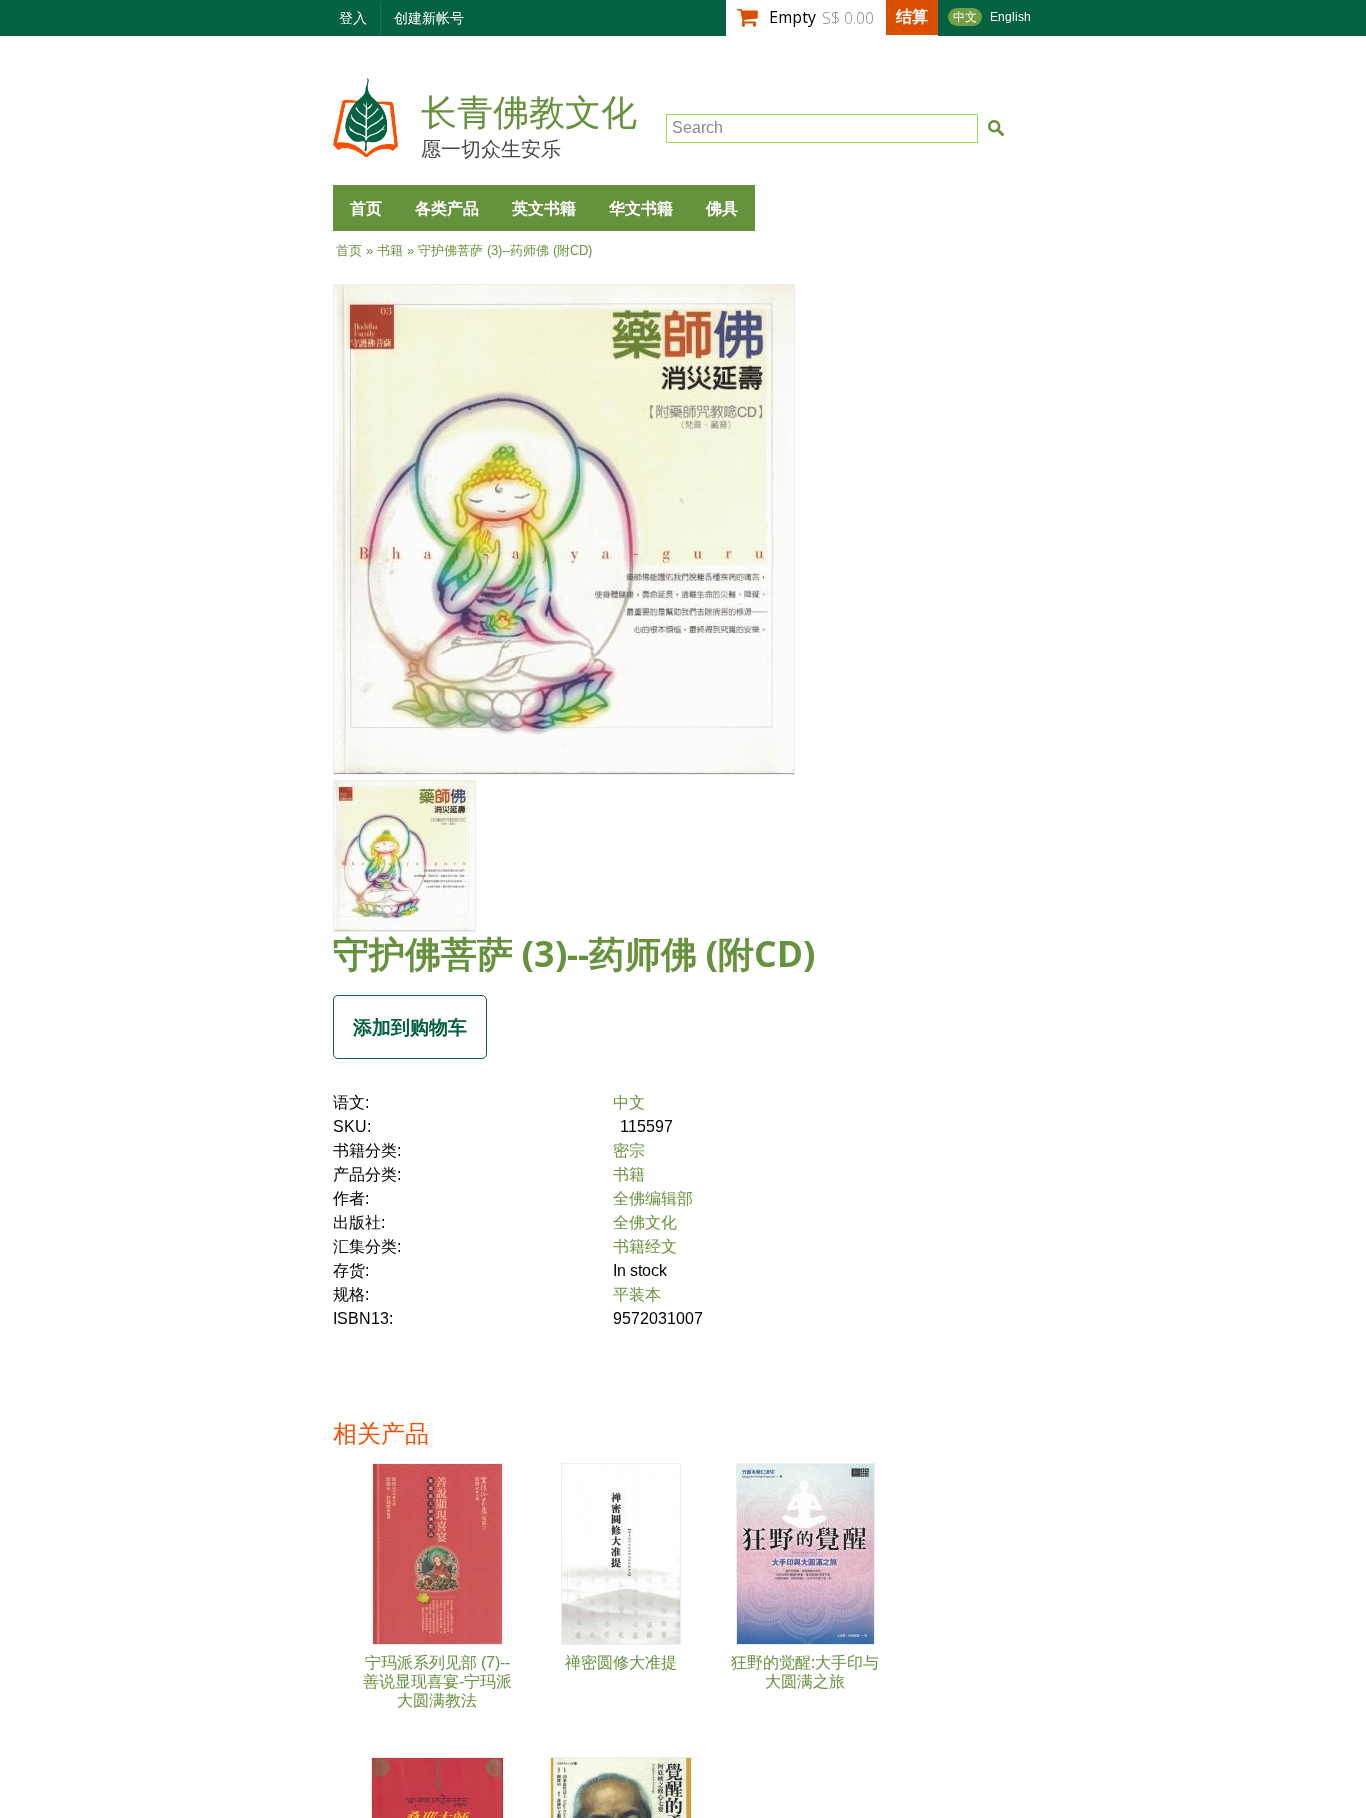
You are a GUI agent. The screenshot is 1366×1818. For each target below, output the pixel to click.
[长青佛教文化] (365, 147)
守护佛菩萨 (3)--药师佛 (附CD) (574, 953)
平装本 (637, 1294)
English (1010, 17)
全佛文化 (645, 1222)
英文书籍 (544, 208)
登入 (353, 17)
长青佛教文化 (529, 113)
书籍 (390, 250)
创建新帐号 (429, 17)
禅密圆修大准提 (621, 1662)
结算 (912, 16)
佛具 (722, 208)
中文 (965, 17)
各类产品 (447, 208)
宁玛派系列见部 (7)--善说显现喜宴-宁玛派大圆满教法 (437, 1681)
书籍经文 (645, 1246)
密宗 (629, 1150)
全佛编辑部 (653, 1198)
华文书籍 (641, 208)
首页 (366, 208)
